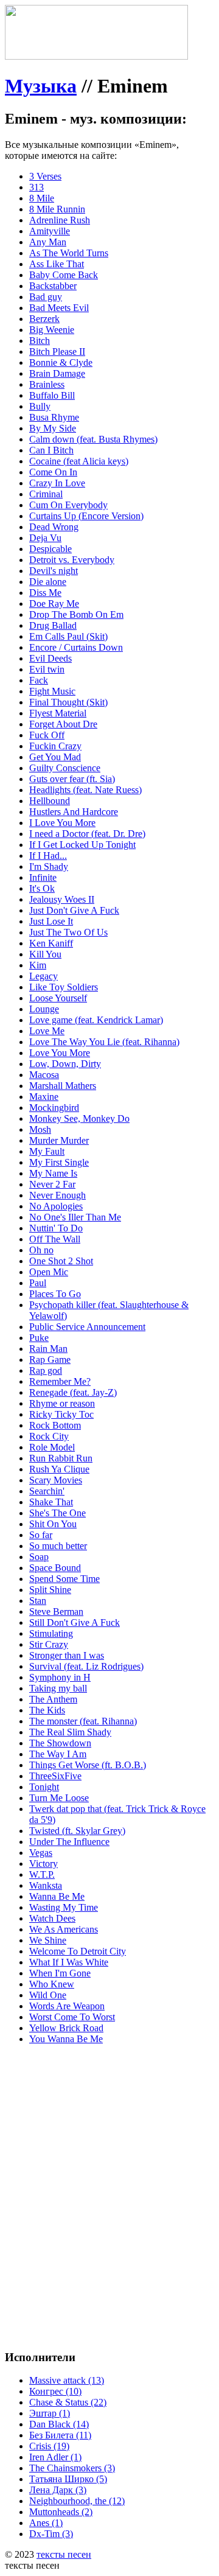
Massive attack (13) (67, 2380)
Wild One (48, 1995)
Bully (40, 406)
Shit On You (53, 1524)
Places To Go (55, 1294)
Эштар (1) (50, 2413)
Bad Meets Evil (59, 308)
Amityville (50, 231)
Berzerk (44, 319)
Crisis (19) (49, 2446)
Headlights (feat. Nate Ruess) (85, 790)
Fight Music (52, 691)
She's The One (57, 1513)
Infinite (43, 877)
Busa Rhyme (54, 417)
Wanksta (46, 1885)
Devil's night (54, 571)
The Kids (47, 1710)
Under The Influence (69, 1842)
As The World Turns (69, 253)
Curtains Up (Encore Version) (86, 516)
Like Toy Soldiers (64, 987)
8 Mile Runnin (57, 209)
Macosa (44, 1075)
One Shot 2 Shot (61, 1261)
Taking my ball (58, 1688)
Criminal (46, 494)
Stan (38, 1601)
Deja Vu (45, 538)
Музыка (41, 86)
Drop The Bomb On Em (76, 614)
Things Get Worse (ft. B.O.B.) (88, 1765)
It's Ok (42, 888)
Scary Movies (56, 1480)
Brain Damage (57, 373)
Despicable (50, 549)
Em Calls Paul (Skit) (68, 636)
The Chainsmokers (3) (72, 2468)
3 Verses (45, 176)
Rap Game (50, 1360)
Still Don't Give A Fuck (75, 1622)
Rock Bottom (55, 1425)
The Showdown (60, 1743)
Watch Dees (52, 1918)
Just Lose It (51, 921)
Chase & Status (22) (68, 2402)
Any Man (48, 242)
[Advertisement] (109, 2164)
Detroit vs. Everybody (72, 560)
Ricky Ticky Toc (61, 1414)
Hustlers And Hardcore (74, 812)
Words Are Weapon (67, 2006)
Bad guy (46, 297)
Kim (38, 965)
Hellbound (50, 801)
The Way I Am (58, 1754)
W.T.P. (42, 1874)
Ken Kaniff (51, 943)
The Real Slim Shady (70, 1732)
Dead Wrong (54, 527)
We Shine (48, 1940)
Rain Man (48, 1349)
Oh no (41, 1250)
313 (36, 187)
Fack (39, 680)
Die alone (48, 582)
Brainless (47, 384)
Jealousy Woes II (62, 899)
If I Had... (48, 856)
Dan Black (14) (59, 2424)
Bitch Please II (57, 352)
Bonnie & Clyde (61, 362)
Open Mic (49, 1272)
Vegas (41, 1853)
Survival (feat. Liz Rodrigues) (86, 1666)
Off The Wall (55, 1239)
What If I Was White (69, 1962)
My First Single (59, 1162)
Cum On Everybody (68, 505)
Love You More (60, 1053)
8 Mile (42, 198)
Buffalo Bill (52, 395)
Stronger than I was (67, 1655)
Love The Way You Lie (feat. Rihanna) (104, 1042)
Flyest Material (58, 713)
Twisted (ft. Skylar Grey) (77, 1831)
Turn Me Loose (59, 1798)
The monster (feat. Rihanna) (83, 1721)
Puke (39, 1338)
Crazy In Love (57, 483)
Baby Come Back (64, 275)
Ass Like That (57, 264)
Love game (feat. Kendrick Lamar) (96, 1020)
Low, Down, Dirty (65, 1064)
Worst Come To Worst (72, 2017)
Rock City (49, 1436)
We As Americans (64, 1929)
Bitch (40, 341)
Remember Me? (60, 1381)
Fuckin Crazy (55, 746)
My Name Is (53, 1173)
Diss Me (45, 593)
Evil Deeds (50, 658)
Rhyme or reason (62, 1403)
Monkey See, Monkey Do (79, 1118)
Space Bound (55, 1568)
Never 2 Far (52, 1184)
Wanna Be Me (57, 1896)
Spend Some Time (64, 1579)
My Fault (47, 1151)
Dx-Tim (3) (51, 2534)
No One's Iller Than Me (75, 1217)
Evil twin (47, 669)
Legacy (43, 976)
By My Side (53, 428)
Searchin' (47, 1491)
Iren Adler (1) (55, 2457)
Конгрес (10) (55, 2391)
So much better (58, 1546)
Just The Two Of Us (68, 932)
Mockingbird (54, 1108)
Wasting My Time (64, 1907)
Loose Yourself (58, 998)
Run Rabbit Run (61, 1458)
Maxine (44, 1097)
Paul (38, 1283)
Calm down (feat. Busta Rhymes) (93, 439)
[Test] (96, 56)
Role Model (52, 1447)
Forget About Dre (63, 724)
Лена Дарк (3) (58, 2490)
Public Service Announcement (87, 1327)
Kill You (45, 954)
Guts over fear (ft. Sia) (72, 779)
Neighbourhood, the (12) (77, 2501)
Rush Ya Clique (59, 1469)
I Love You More (62, 823)
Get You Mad (55, 757)
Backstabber (53, 286)
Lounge (44, 1009)
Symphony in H (60, 1677)
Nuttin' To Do (56, 1228)
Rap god (46, 1370)
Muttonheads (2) (61, 2512)
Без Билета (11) (60, 2435)
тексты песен (64, 2554)
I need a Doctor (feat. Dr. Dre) (87, 834)
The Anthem (53, 1699)
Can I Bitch (51, 450)
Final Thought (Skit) (68, 702)
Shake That (51, 1502)
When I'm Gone (60, 1973)
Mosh (40, 1129)
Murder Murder (59, 1140)
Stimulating (51, 1633)
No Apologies (56, 1206)
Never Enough (57, 1195)
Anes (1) (46, 2523)
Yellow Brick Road (66, 2028)
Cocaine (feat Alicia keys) (79, 461)
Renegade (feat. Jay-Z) (73, 1392)
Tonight (44, 1787)
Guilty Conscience (65, 768)
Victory (43, 1864)
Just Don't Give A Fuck (74, 910)
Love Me (47, 1031)
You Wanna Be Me (66, 2039)
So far (41, 1535)
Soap (39, 1557)
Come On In (53, 472)
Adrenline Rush (60, 220)
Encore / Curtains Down (76, 647)
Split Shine (50, 1590)
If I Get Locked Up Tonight (82, 845)
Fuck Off (47, 735)
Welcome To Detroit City (78, 1951)
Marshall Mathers (63, 1086)
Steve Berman (56, 1612)
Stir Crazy (49, 1644)
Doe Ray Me (54, 604)
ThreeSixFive (55, 1776)
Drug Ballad (53, 625)
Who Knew (52, 1984)
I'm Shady (49, 866)
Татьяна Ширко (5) (68, 2479)
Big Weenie (52, 330)
